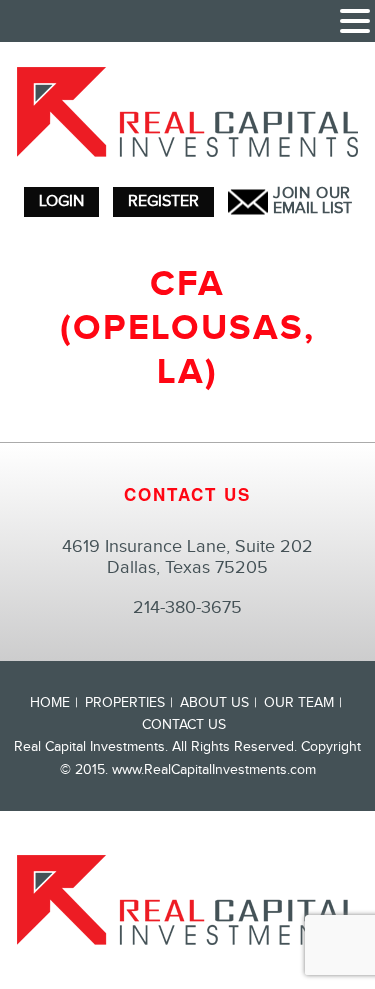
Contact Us (184, 725)
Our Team (299, 703)
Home (50, 703)
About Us (214, 703)
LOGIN (61, 201)
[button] (355, 23)
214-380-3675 (187, 607)
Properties (125, 703)
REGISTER (163, 201)
